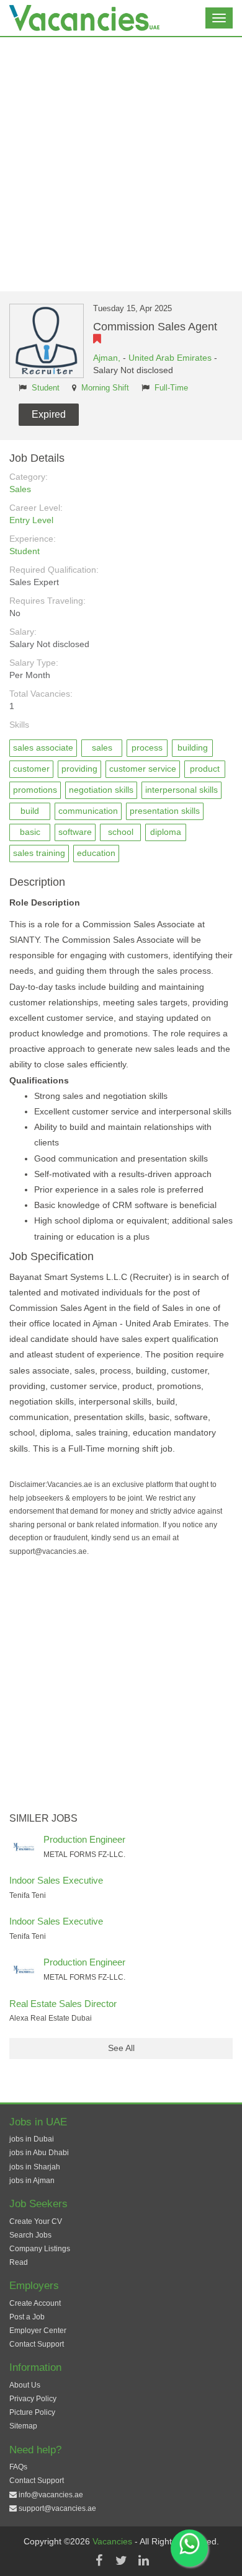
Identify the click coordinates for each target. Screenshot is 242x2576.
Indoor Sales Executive (56, 1880)
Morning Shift (105, 388)
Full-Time (171, 388)
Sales (20, 489)
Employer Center (38, 2331)
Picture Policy (32, 2412)
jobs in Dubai (32, 2139)
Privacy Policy (33, 2399)
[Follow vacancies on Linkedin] (143, 2561)
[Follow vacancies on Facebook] (99, 2561)
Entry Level (31, 520)
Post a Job (27, 2317)
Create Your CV (36, 2221)
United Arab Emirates (170, 358)
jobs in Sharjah (35, 2167)
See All (121, 2048)
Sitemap (23, 2426)
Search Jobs (30, 2235)
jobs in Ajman (32, 2181)
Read (19, 2262)
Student (46, 388)
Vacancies (114, 2541)
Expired (49, 414)
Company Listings (40, 2249)
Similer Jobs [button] (43, 1818)
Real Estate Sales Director (63, 2004)
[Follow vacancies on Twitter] (121, 2561)
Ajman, (108, 358)
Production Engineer (84, 1839)
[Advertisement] (121, 164)
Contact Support (37, 2344)
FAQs (18, 2467)
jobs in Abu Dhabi (39, 2153)
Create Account (35, 2303)
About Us (25, 2385)
